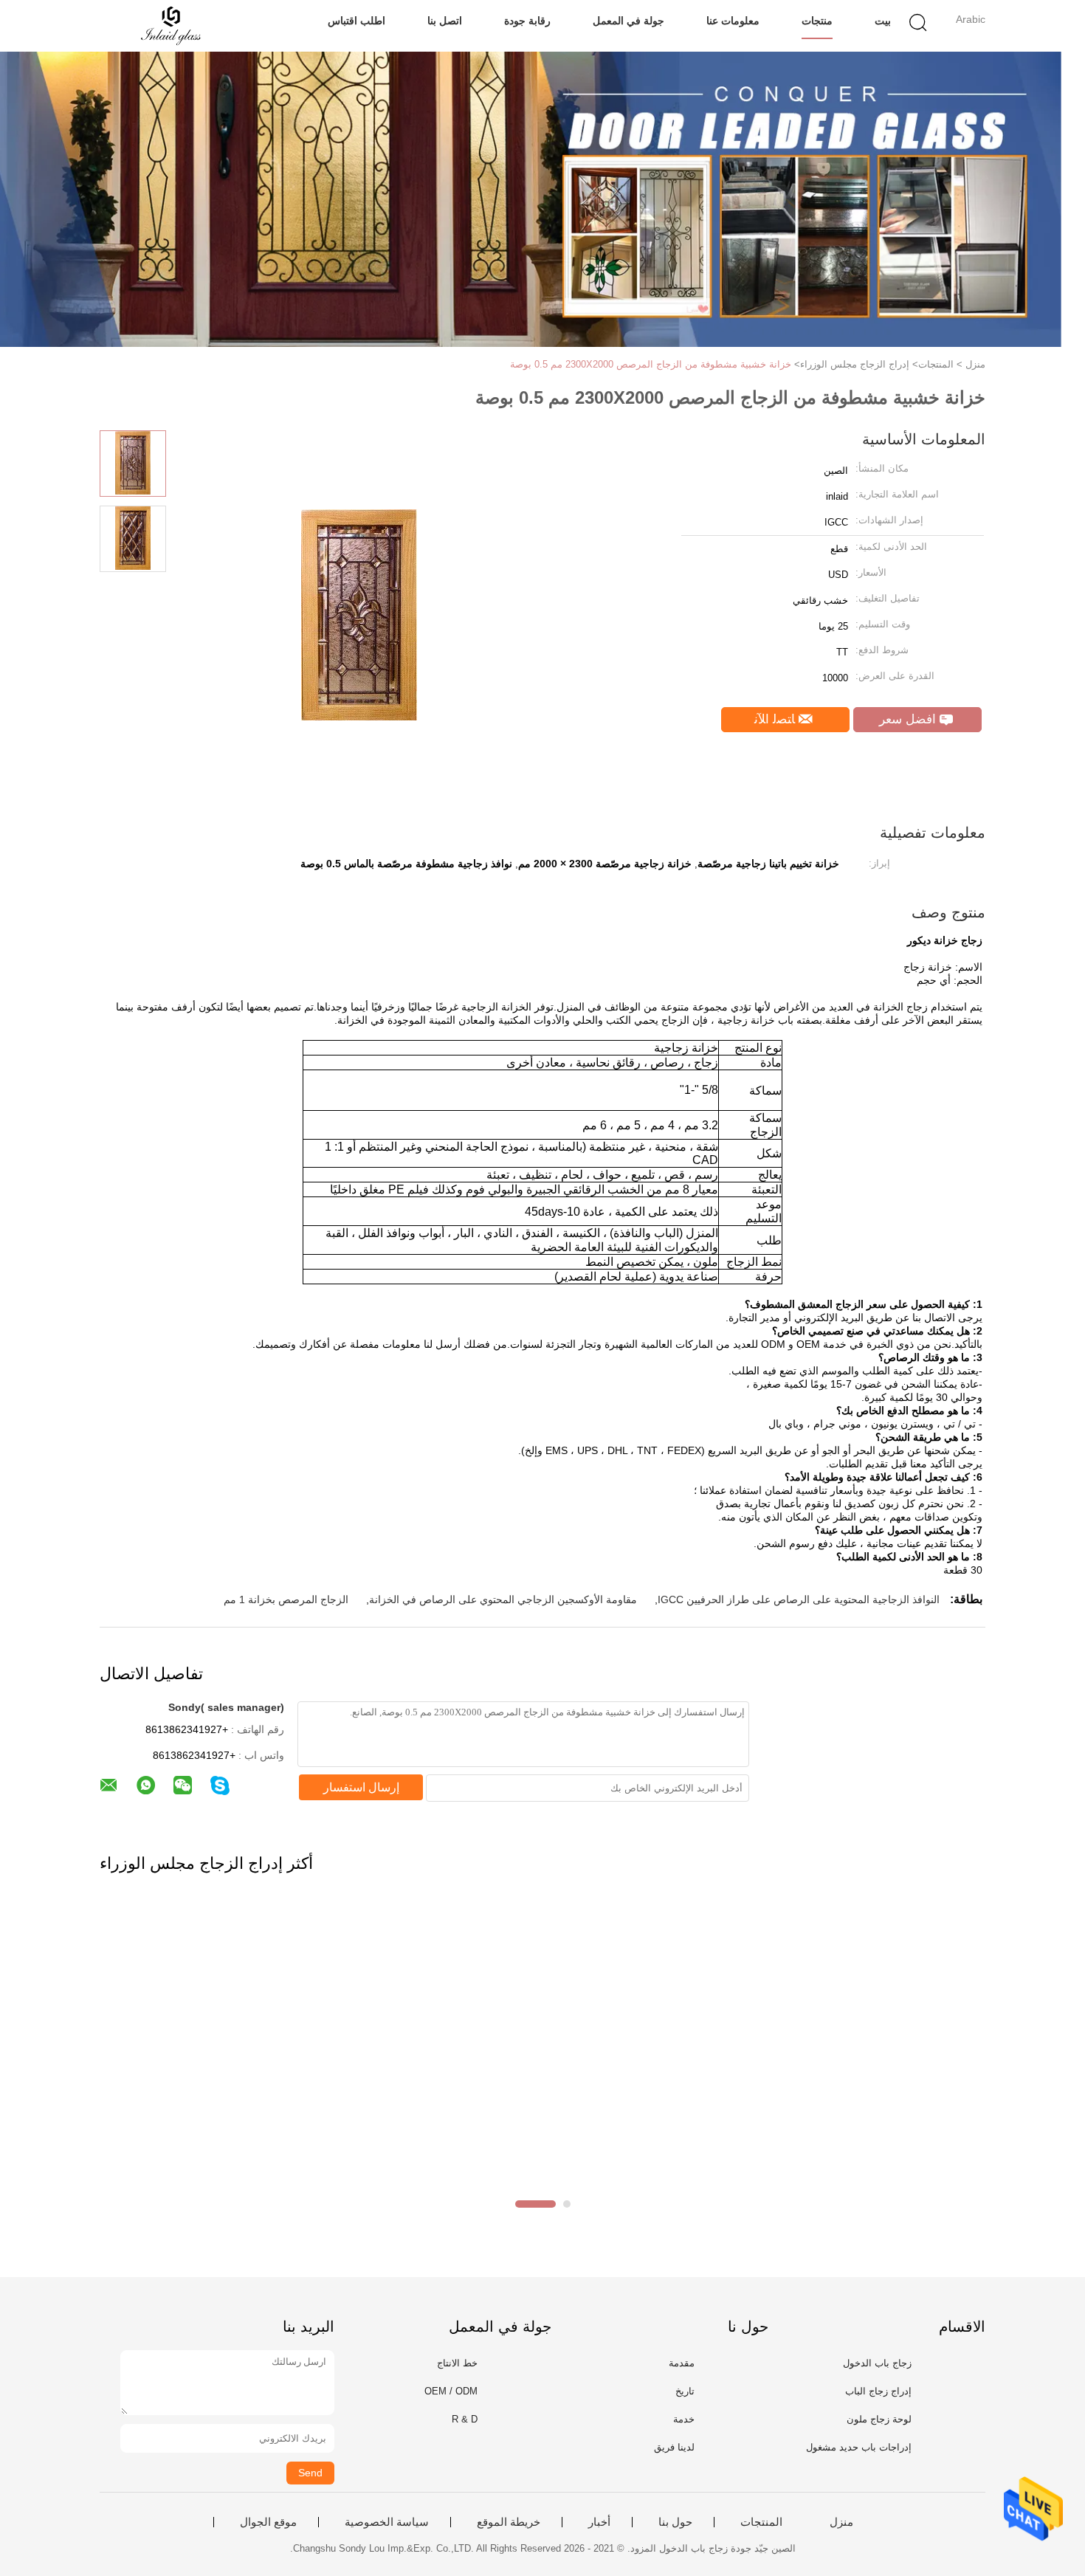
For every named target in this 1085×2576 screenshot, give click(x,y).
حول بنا (675, 2522)
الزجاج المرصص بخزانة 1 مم (286, 1599)
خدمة (684, 2419)
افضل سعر (909, 719)
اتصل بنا (445, 21)
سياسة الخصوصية (387, 2522)
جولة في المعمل (628, 21)
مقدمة (682, 2363)
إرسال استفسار (361, 1787)
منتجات (817, 21)
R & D (465, 2419)
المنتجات (761, 2522)
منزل (841, 2522)
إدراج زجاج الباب (878, 2391)
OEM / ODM (451, 2391)
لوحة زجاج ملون (879, 2419)
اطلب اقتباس (356, 21)
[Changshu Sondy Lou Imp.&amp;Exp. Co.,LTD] (172, 26)
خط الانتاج (457, 2363)
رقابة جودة (527, 21)
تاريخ (685, 2391)
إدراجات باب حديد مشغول (859, 2447)
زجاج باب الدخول (877, 2363)
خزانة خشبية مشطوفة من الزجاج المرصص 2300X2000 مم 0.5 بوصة (651, 364)
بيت (883, 21)
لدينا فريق (674, 2447)
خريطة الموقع (509, 2522)
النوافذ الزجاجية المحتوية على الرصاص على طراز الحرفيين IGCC (799, 1599)
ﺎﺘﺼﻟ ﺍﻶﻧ (776, 719)
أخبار (599, 2522)
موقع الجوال (268, 2522)
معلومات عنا (733, 21)
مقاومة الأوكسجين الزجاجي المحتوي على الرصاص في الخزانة (503, 1599)
